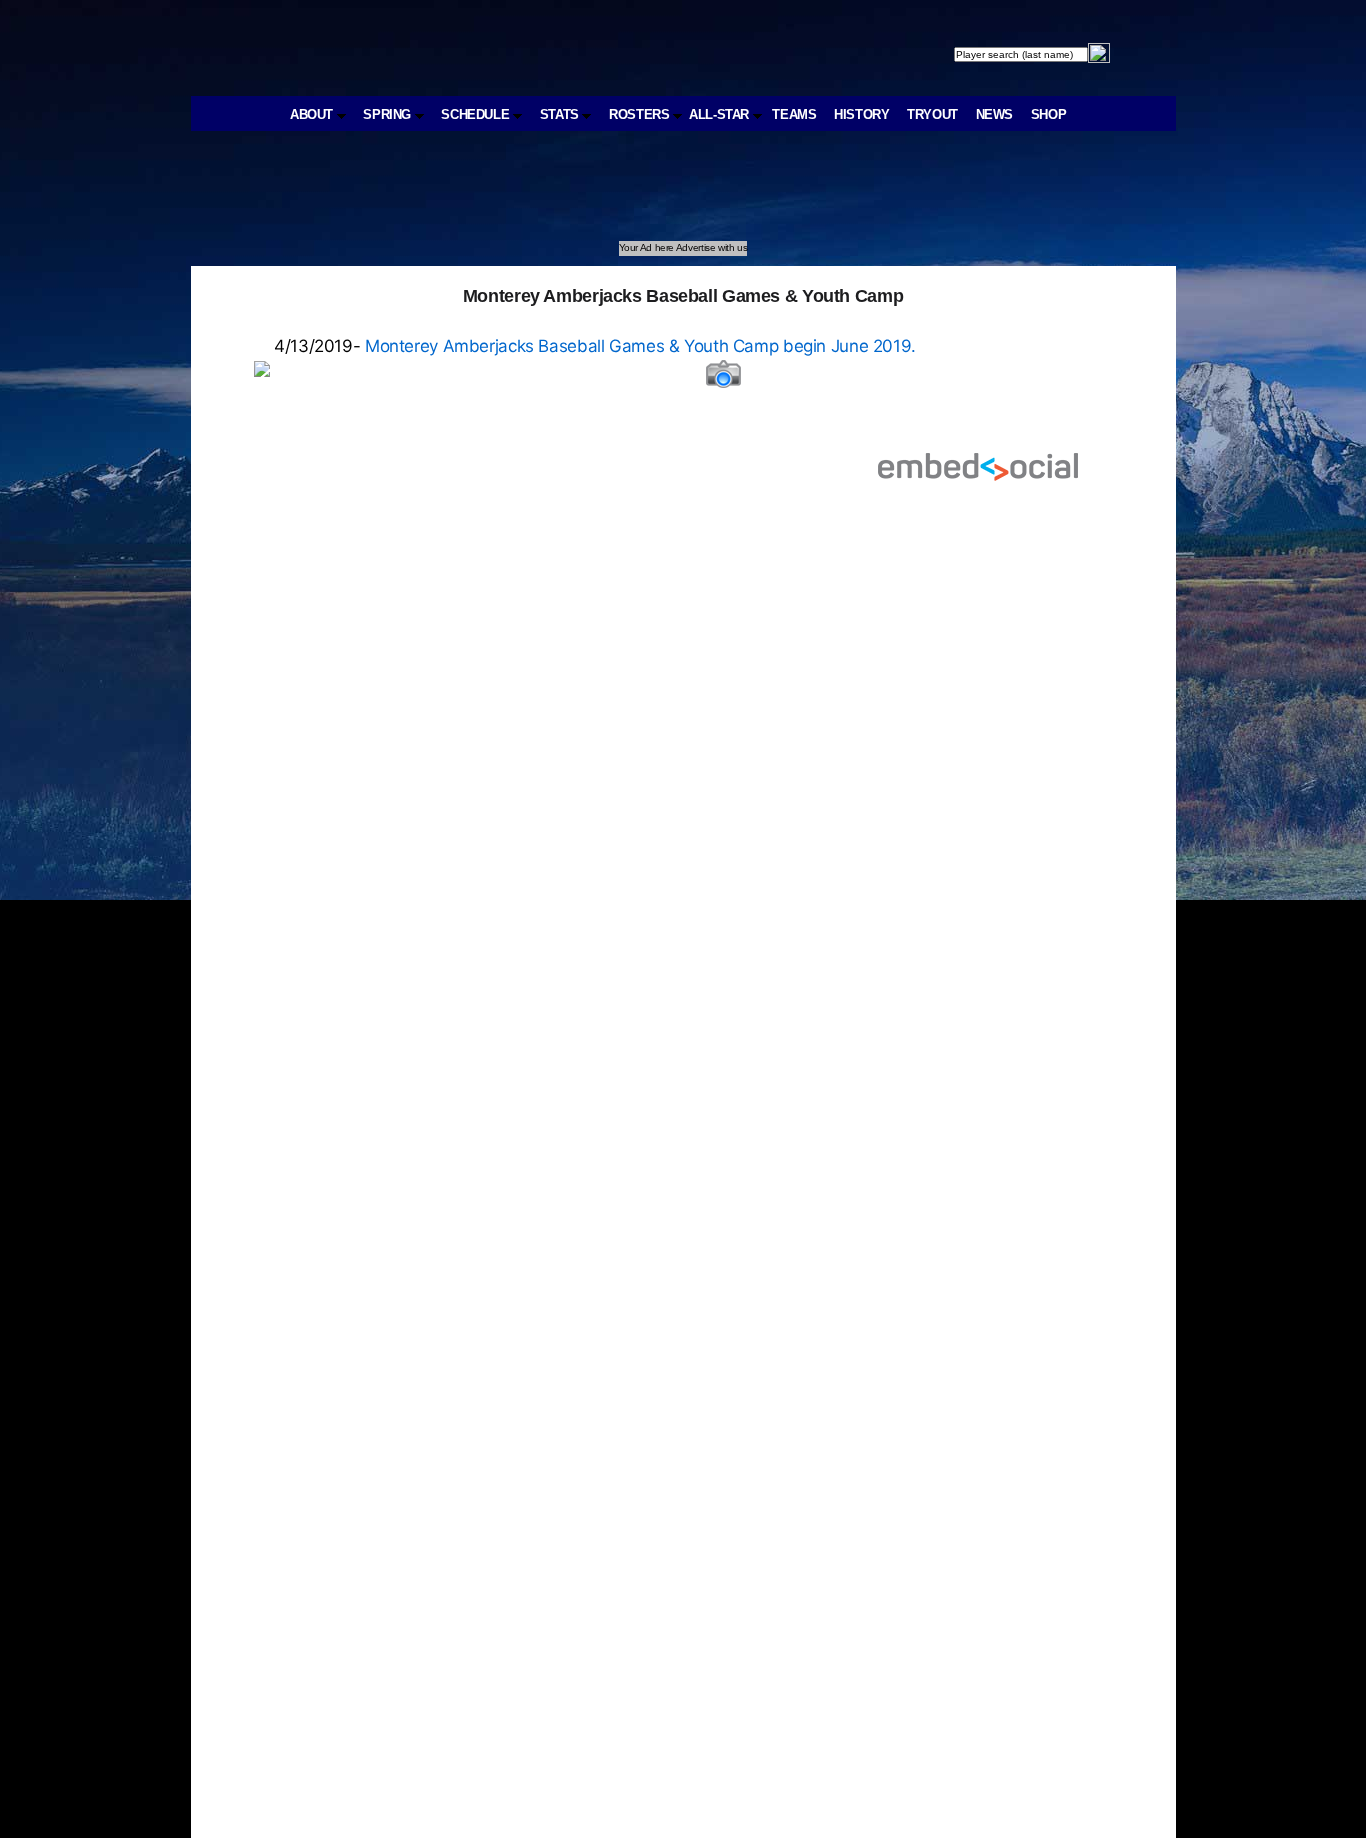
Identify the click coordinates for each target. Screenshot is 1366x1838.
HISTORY (861, 114)
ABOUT (313, 114)
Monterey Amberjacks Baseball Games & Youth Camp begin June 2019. (638, 346)
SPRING (388, 114)
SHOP (1049, 114)
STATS (561, 114)
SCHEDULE (477, 114)
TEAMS (794, 114)
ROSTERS (641, 114)
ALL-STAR (721, 114)
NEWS (995, 114)
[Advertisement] (559, 196)
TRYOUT (932, 114)
